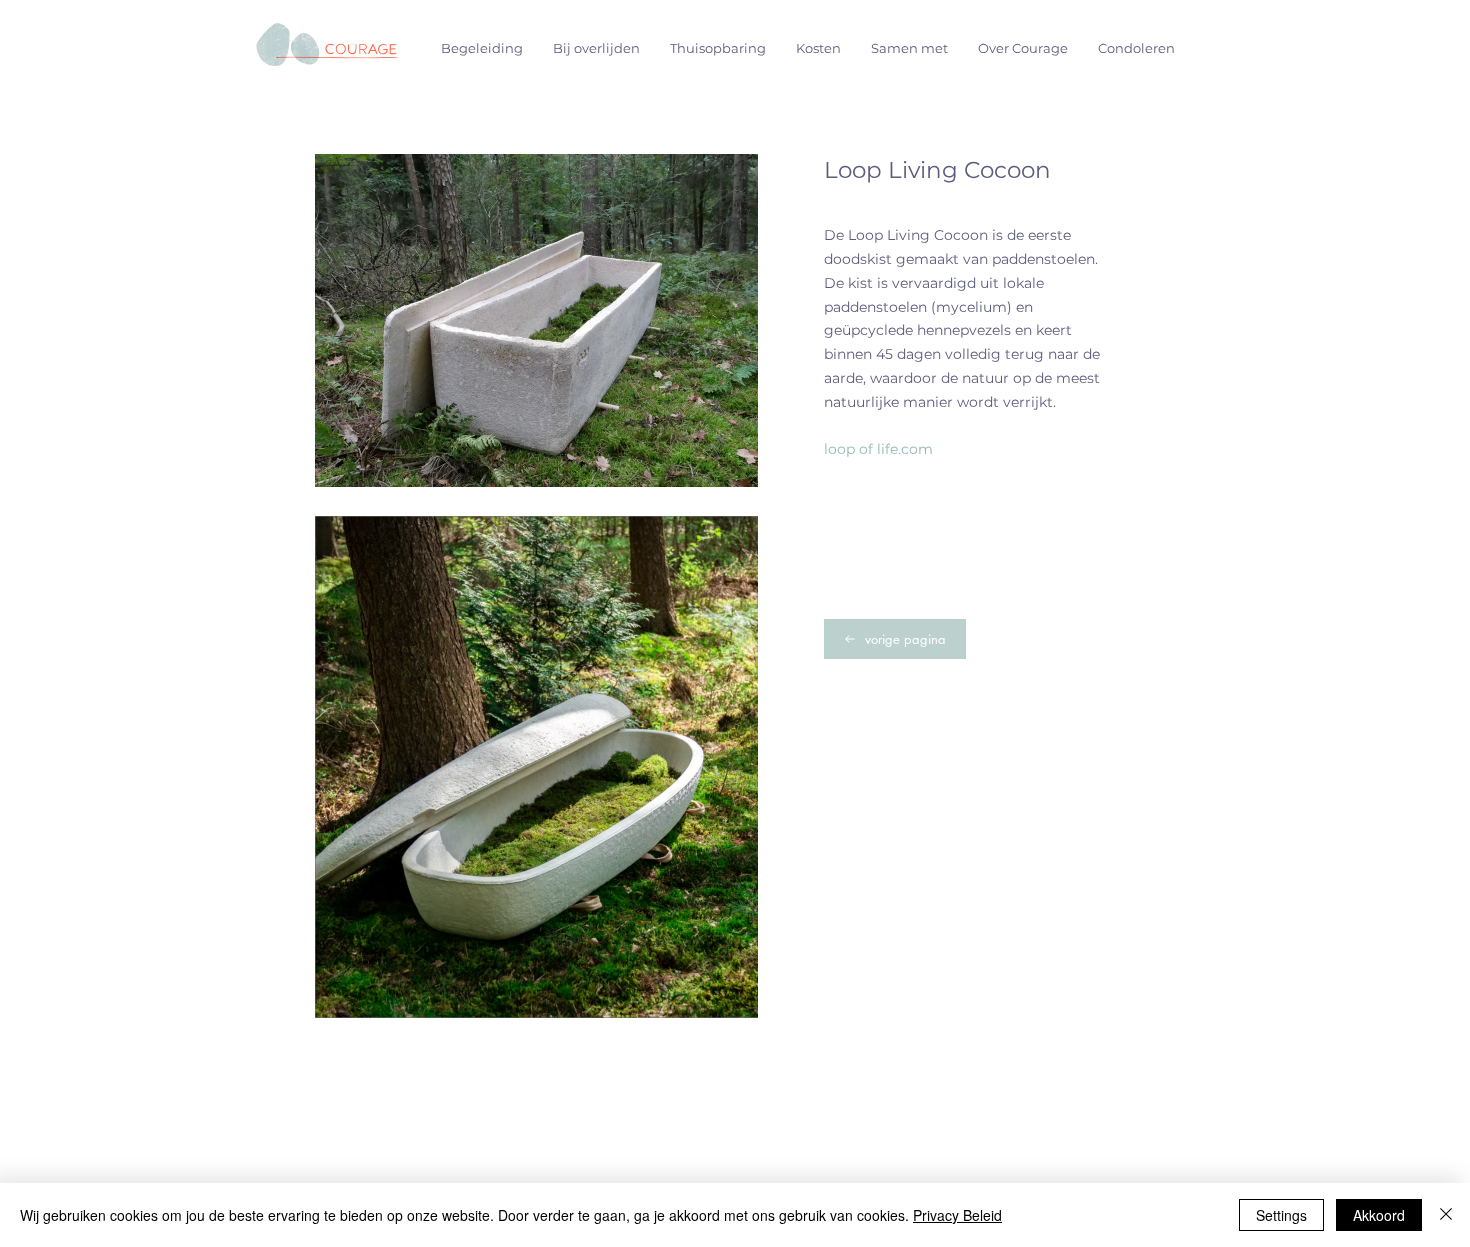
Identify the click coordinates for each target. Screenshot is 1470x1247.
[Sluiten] (1446, 1215)
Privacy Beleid (957, 1215)
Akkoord (1379, 1215)
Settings (1281, 1215)
